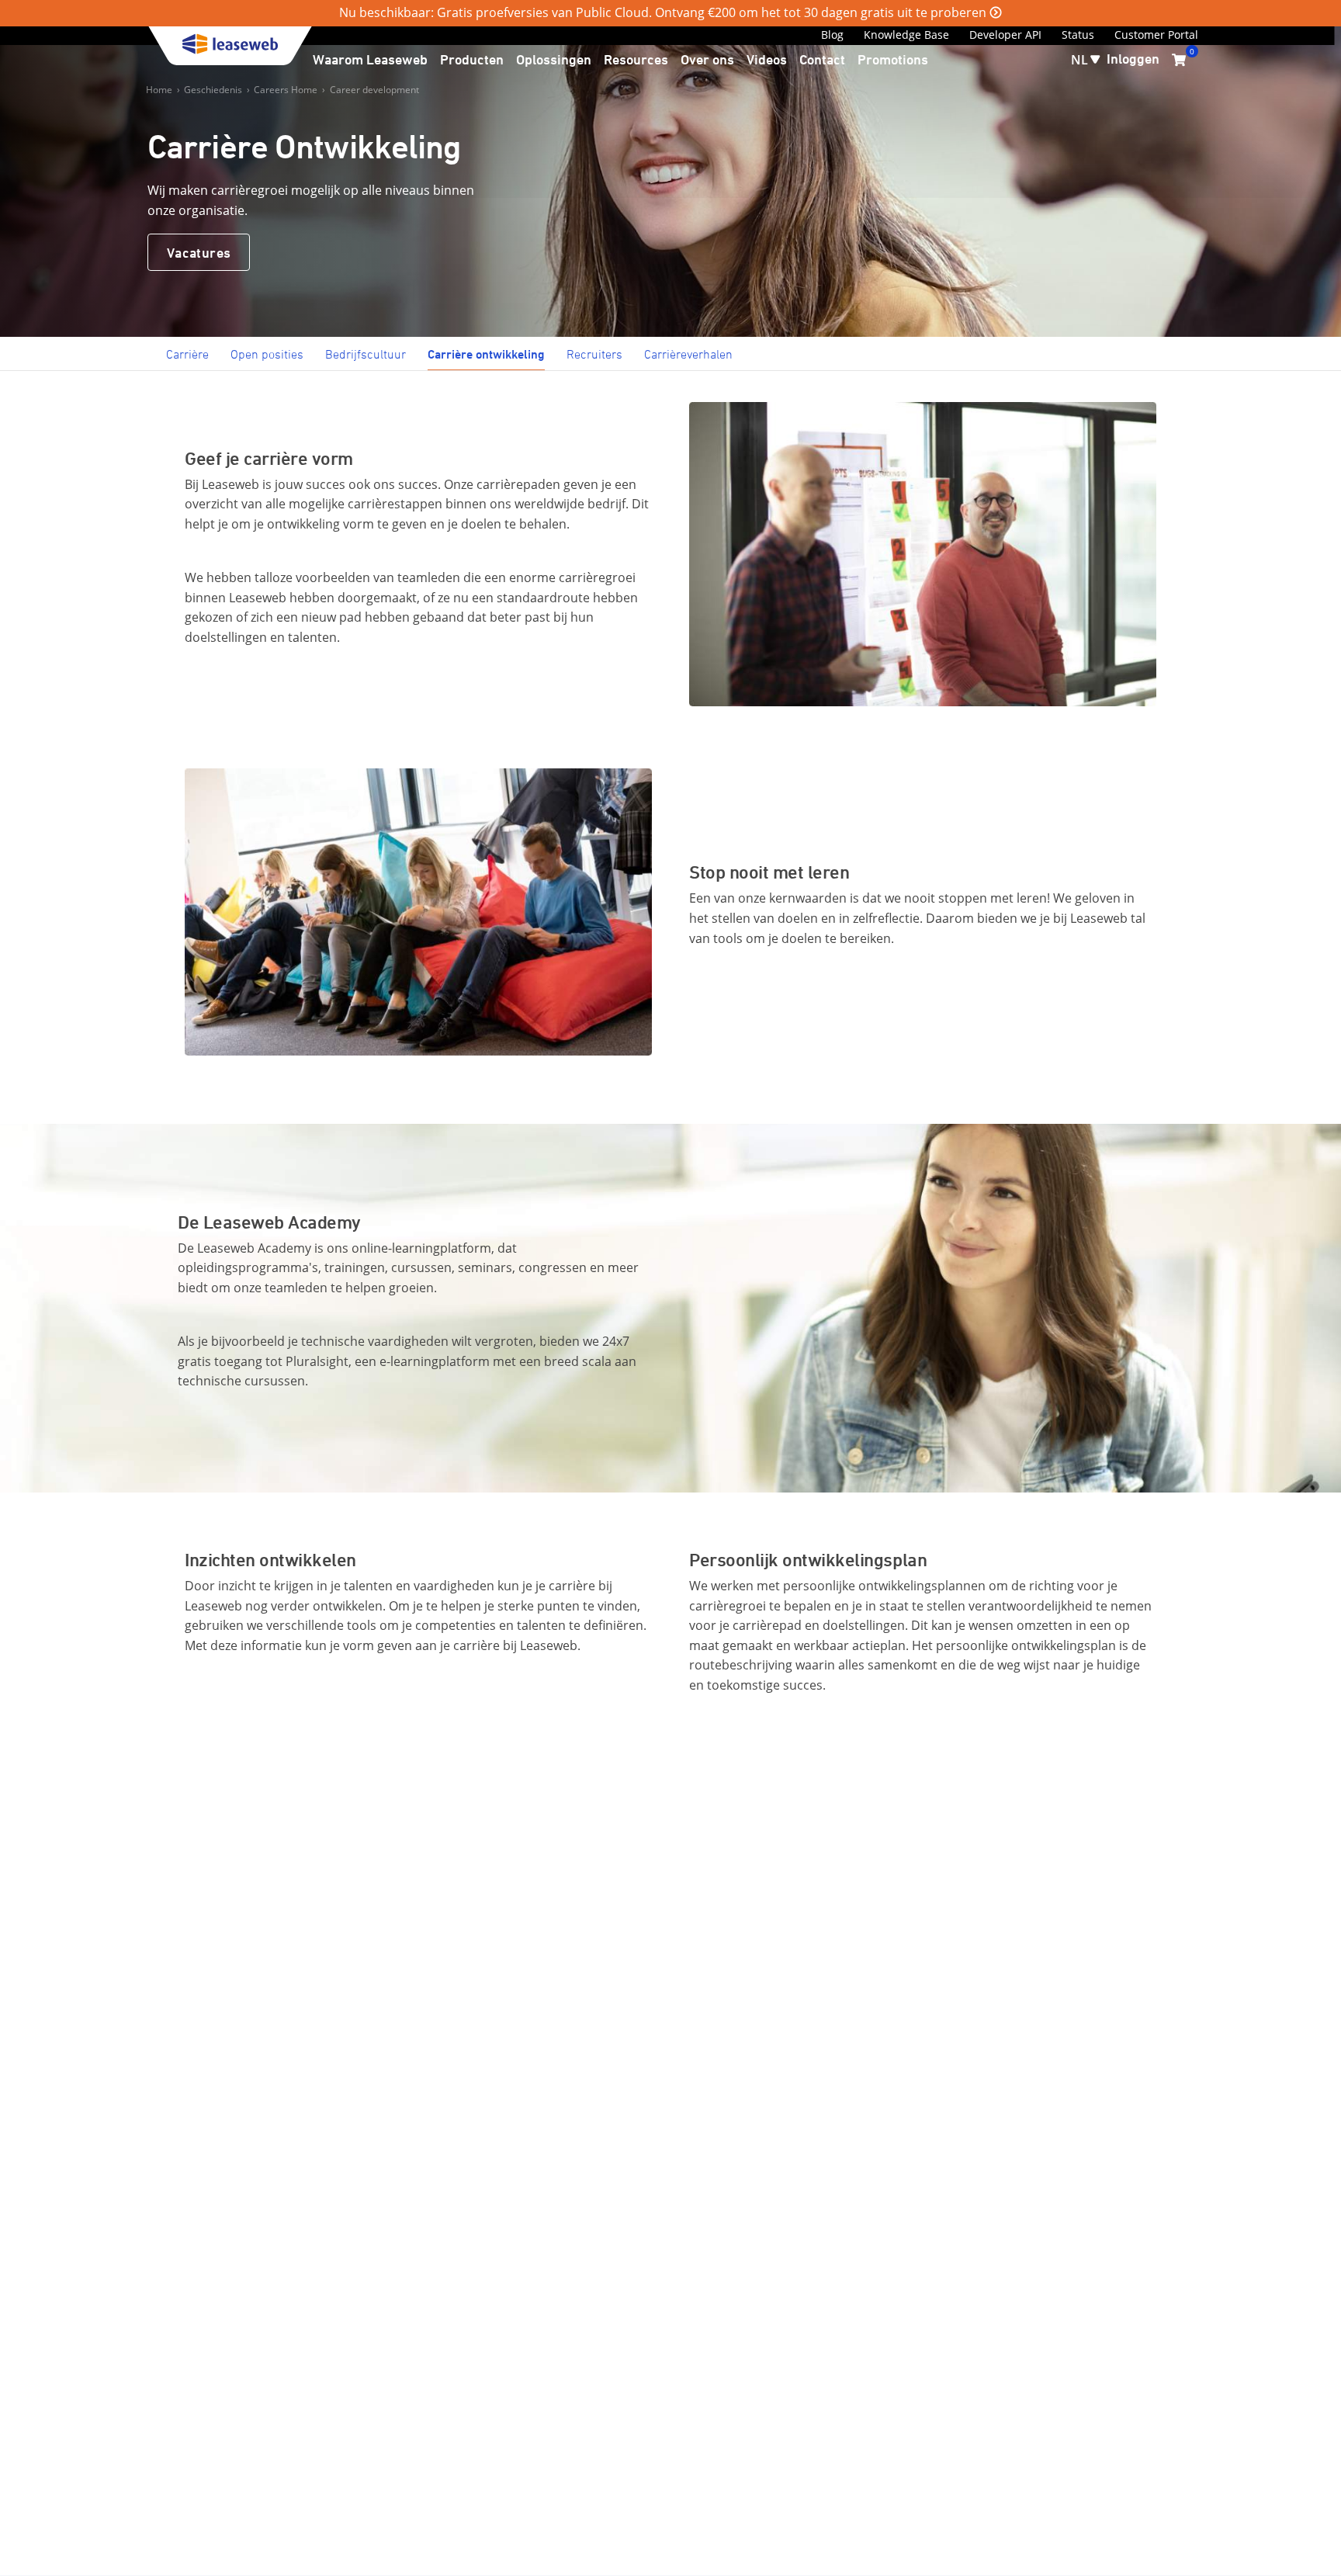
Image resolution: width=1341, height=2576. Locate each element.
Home (159, 90)
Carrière (187, 354)
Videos (767, 59)
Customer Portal (1156, 35)
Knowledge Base (906, 35)
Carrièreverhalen (688, 354)
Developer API (1005, 35)
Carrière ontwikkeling (486, 354)
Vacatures (199, 252)
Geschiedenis (213, 90)
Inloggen (1133, 58)
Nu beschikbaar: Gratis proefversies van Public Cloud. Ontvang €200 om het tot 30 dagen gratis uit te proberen (663, 12)
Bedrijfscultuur (366, 354)
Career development (374, 90)
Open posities (267, 354)
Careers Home (286, 90)
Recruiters (594, 354)
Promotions (893, 59)
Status (1078, 35)
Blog (832, 35)
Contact (822, 59)
